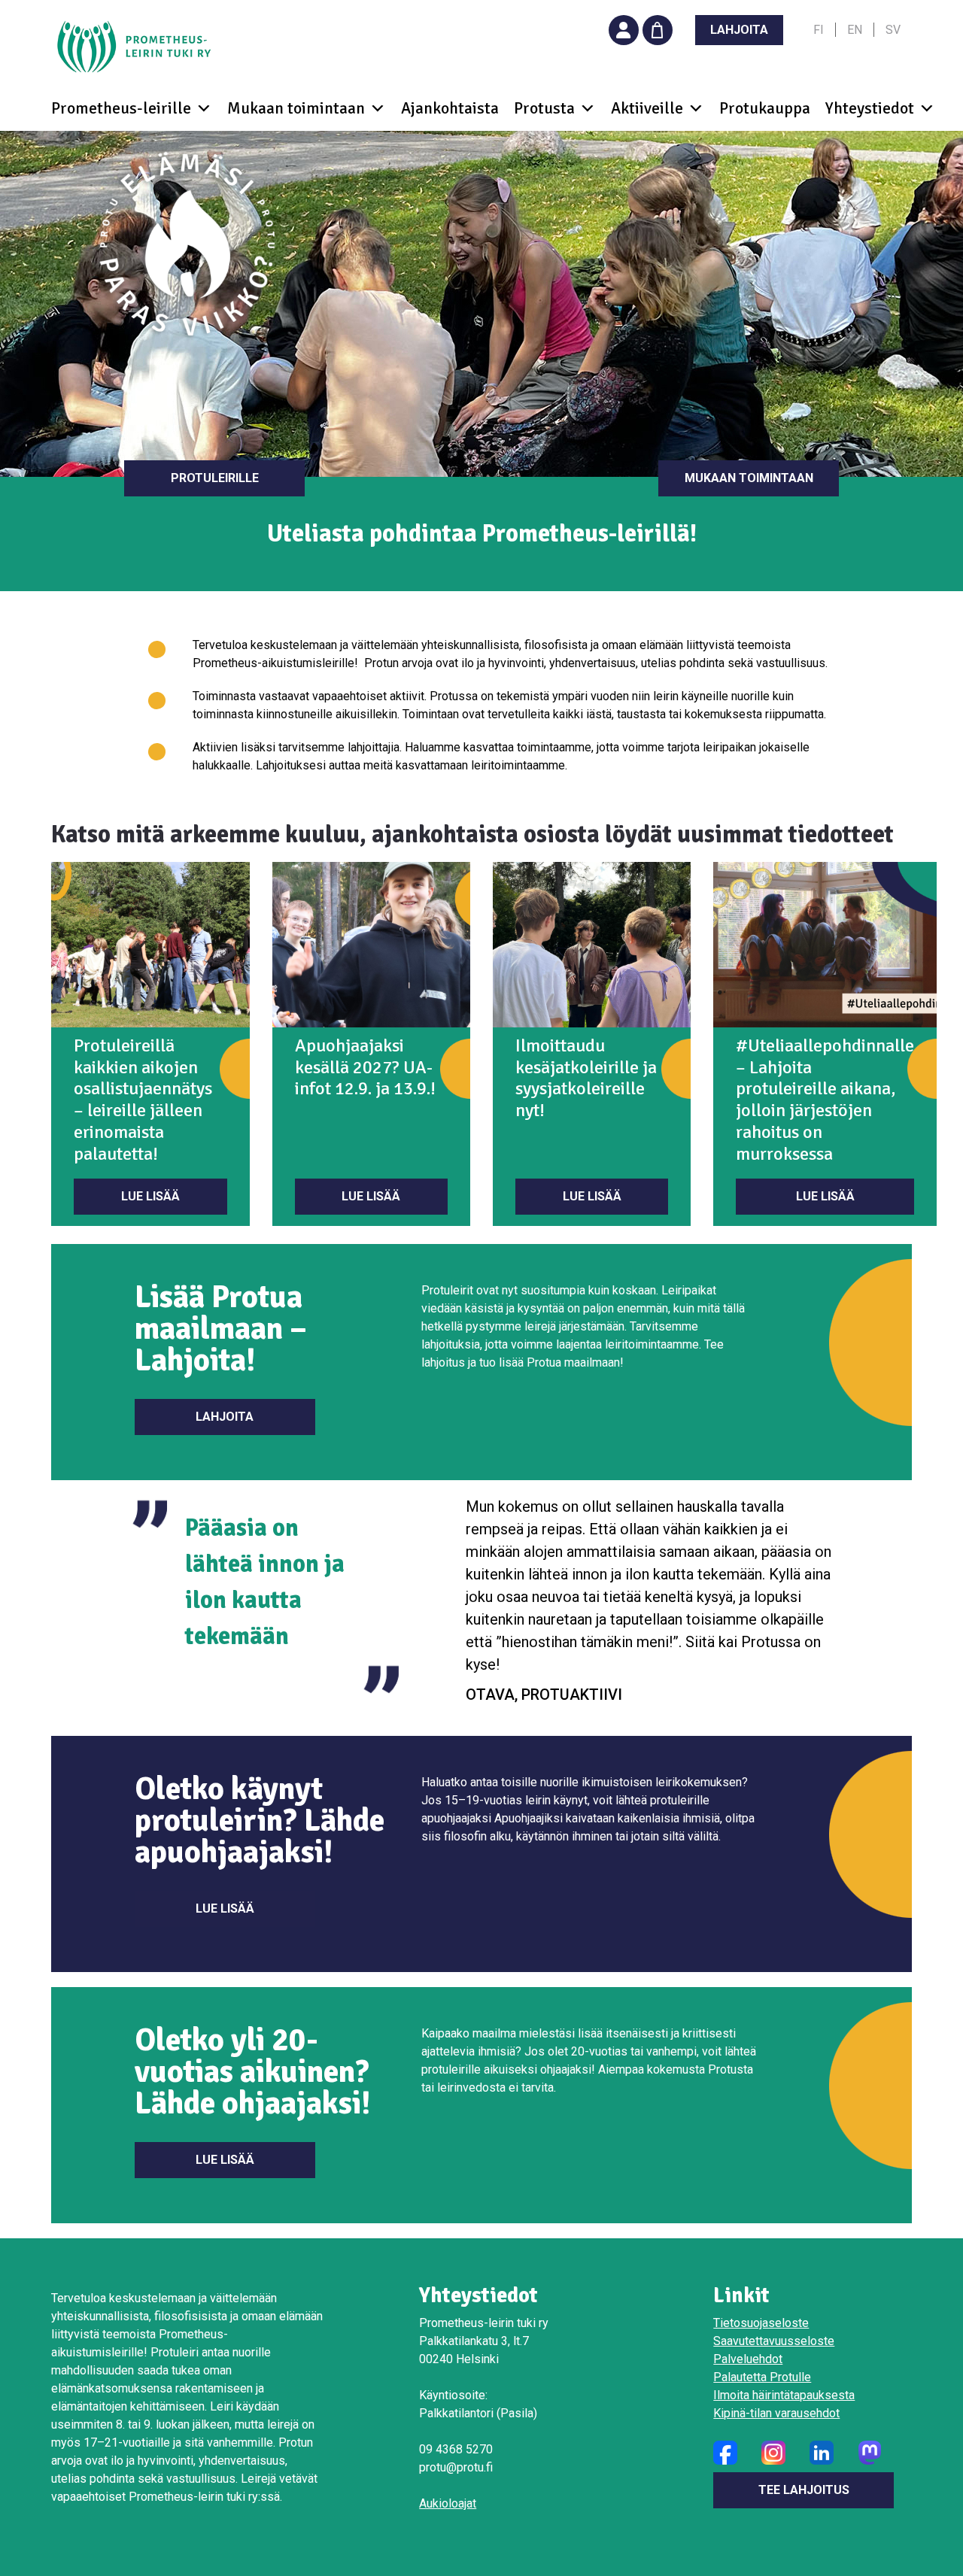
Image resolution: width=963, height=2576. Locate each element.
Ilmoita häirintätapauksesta (784, 2395)
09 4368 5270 (456, 2449)
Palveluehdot (748, 2359)
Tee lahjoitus (804, 2490)
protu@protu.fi (456, 2467)
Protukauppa (765, 108)
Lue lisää (150, 1196)
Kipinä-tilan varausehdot (776, 2413)
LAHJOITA (739, 30)
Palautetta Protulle (762, 2377)
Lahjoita (225, 1417)
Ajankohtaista (450, 108)
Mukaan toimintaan (749, 478)
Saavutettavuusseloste (774, 2341)
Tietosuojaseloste (761, 2323)
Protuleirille (215, 478)
